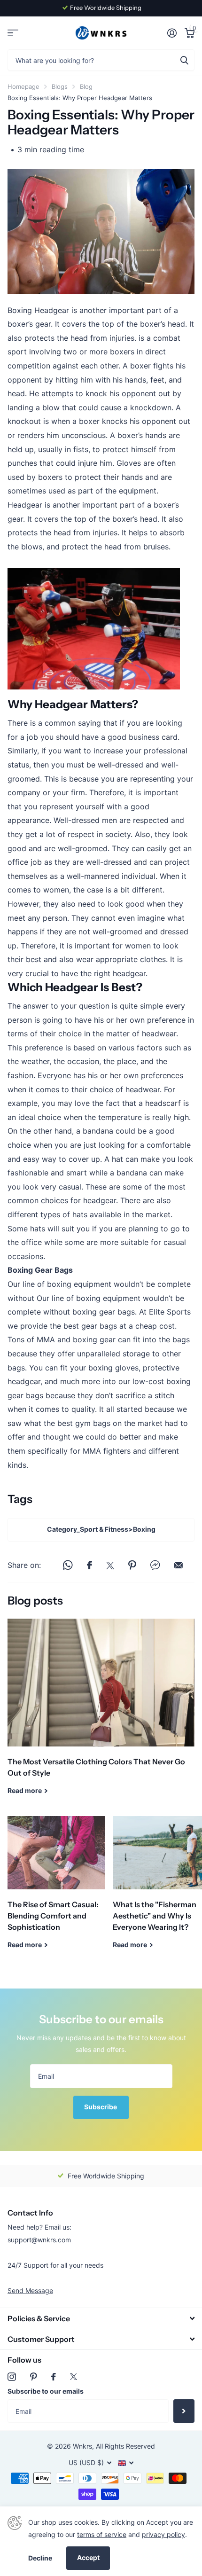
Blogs (60, 86)
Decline (40, 2558)
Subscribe (101, 2107)
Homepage (23, 86)
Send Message (30, 2290)
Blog (86, 86)
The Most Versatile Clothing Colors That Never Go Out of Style (101, 1714)
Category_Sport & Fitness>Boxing (101, 1529)
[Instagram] (12, 2377)
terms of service (102, 2534)
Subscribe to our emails (46, 2391)
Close (101, 2318)
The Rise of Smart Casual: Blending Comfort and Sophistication (56, 1890)
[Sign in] (172, 33)
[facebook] (54, 2377)
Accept (88, 2557)
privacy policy (163, 2534)
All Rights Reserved (125, 2446)
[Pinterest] (34, 2377)
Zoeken (184, 60)
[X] (74, 2377)
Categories (13, 33)
